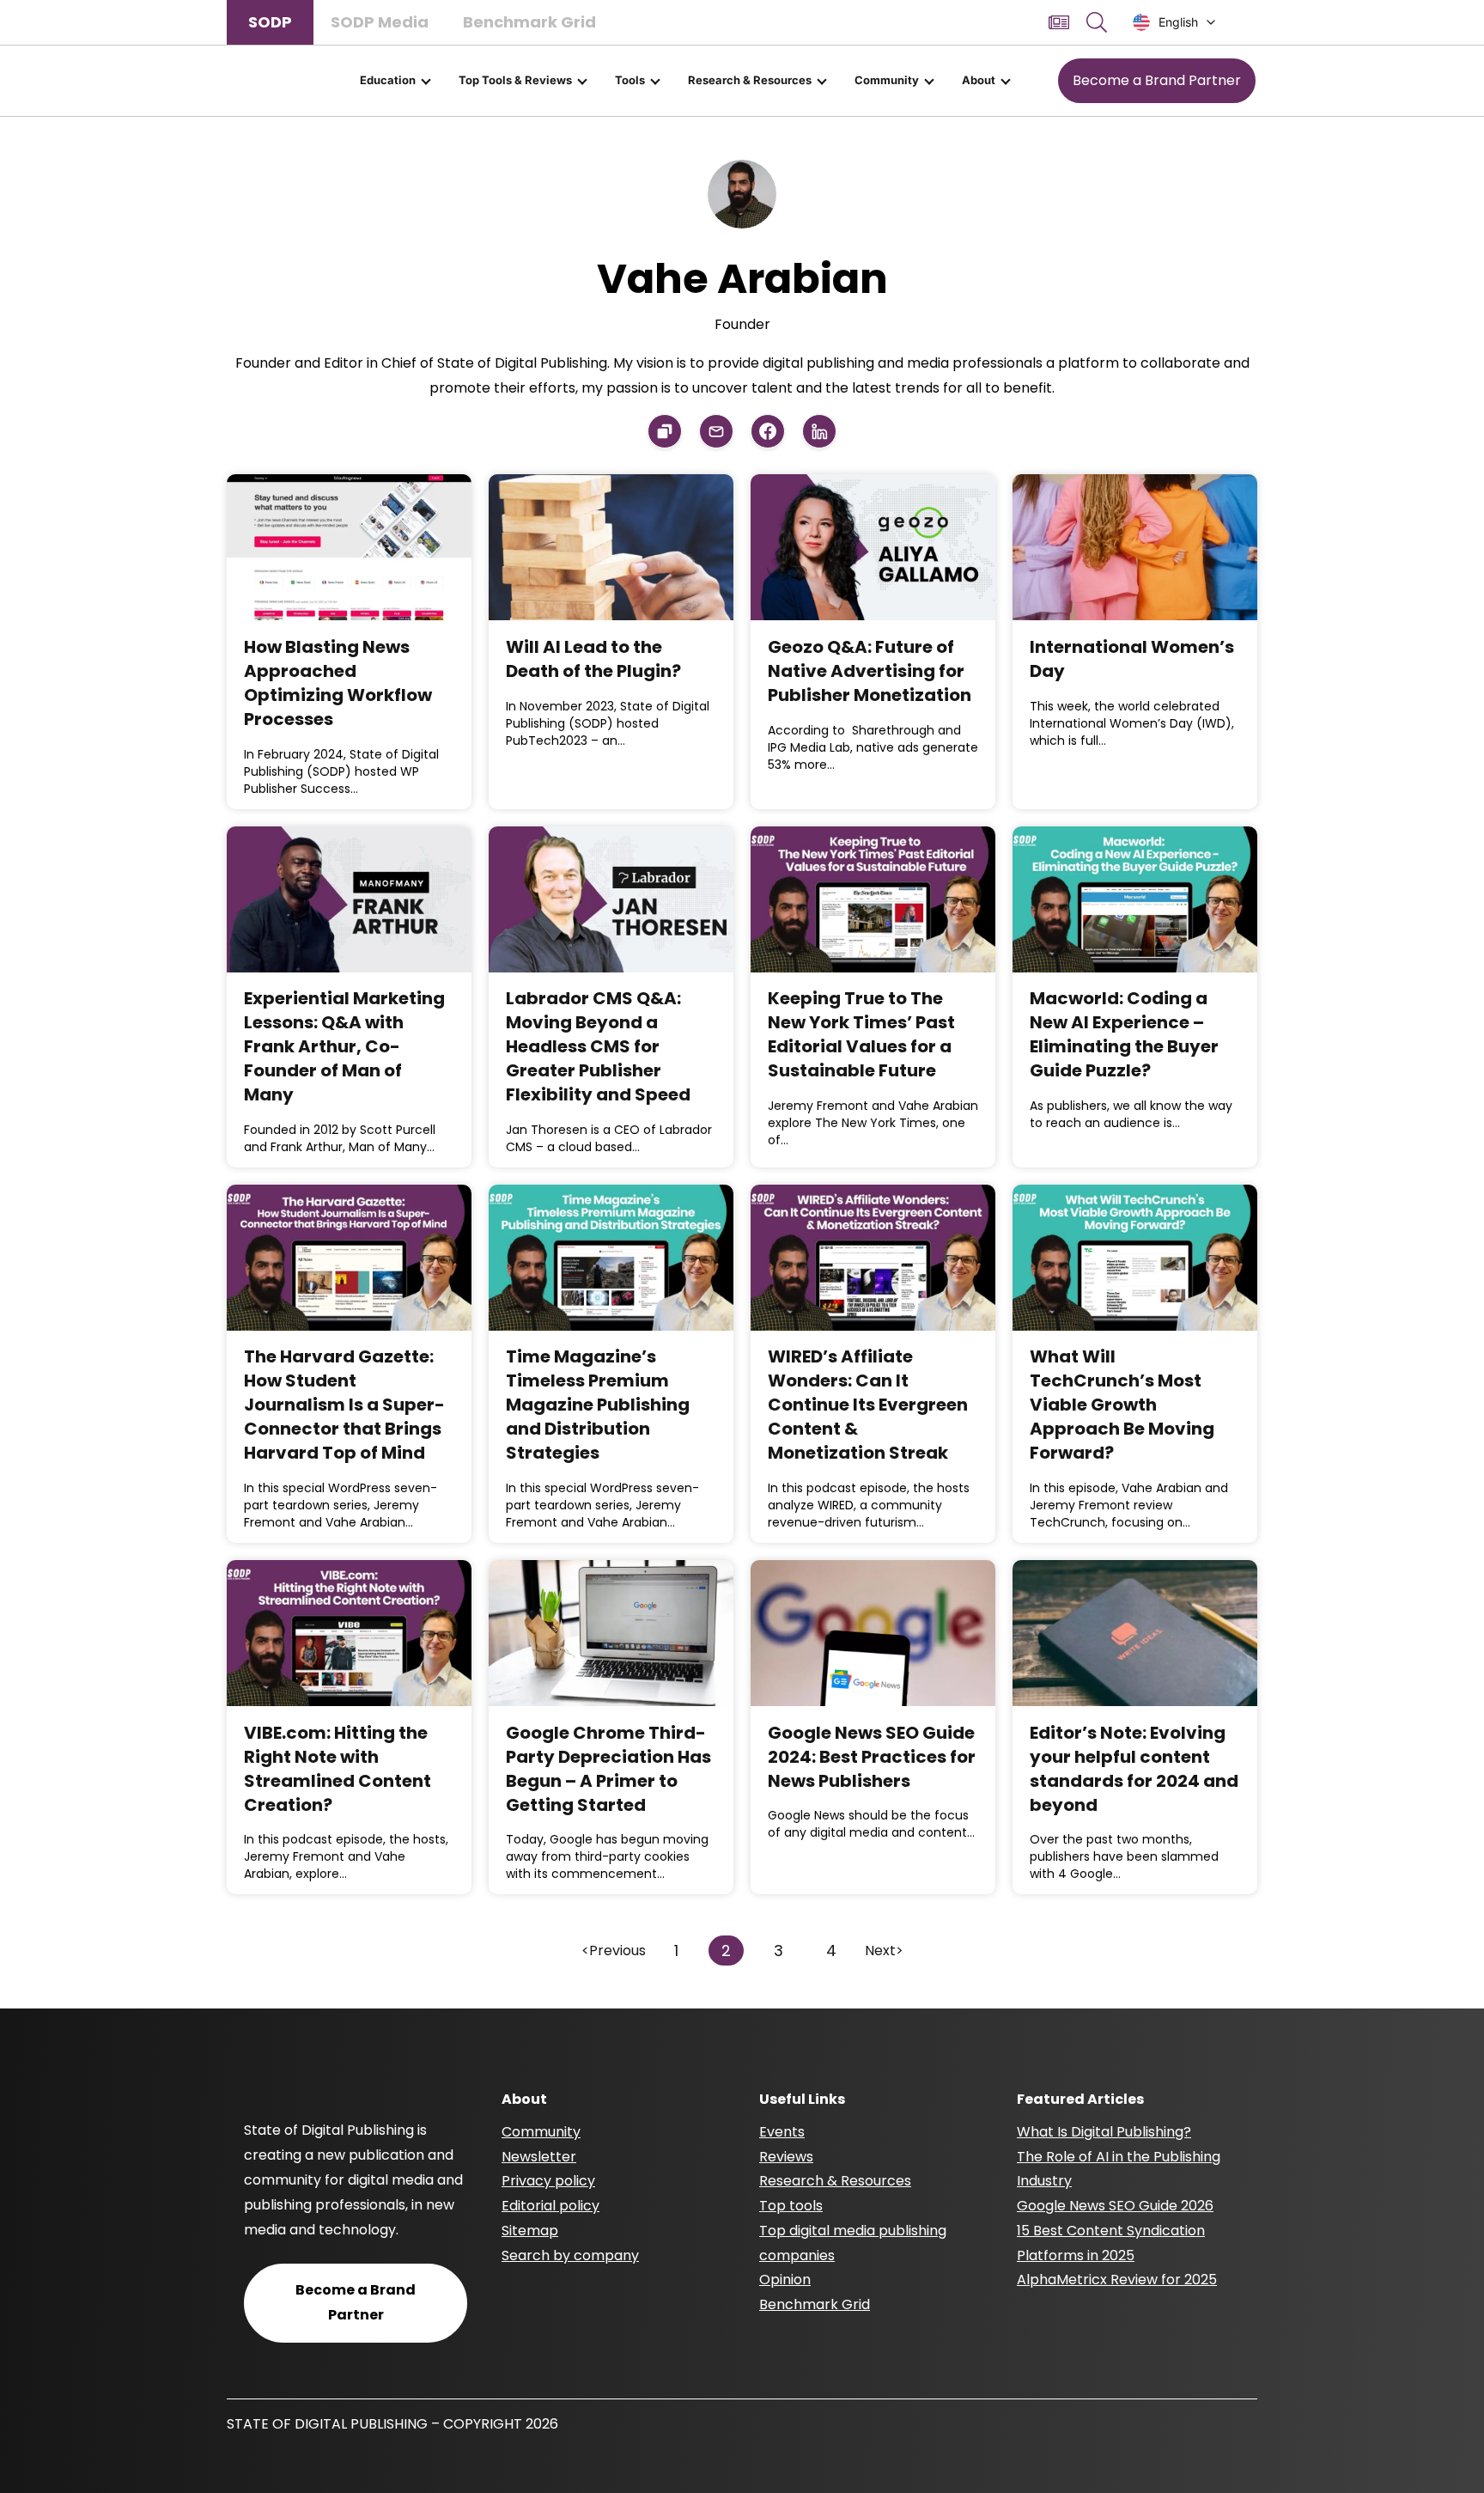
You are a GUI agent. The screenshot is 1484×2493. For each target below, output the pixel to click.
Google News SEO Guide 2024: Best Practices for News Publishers (872, 1757)
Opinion (785, 2280)
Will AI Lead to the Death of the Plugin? (593, 659)
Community (887, 80)
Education (388, 80)
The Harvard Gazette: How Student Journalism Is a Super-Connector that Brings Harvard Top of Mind (344, 1405)
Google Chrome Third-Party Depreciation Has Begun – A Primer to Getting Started (608, 1769)
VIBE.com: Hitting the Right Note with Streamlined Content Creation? (338, 1769)
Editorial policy (550, 2206)
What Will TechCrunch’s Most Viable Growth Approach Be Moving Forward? (1122, 1405)
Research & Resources (750, 80)
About (979, 80)
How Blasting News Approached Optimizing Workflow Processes (338, 683)
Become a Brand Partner (1157, 80)
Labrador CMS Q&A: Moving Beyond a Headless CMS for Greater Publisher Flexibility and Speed (598, 1046)
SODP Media (380, 22)
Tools (630, 80)
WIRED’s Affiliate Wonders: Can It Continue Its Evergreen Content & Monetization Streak (868, 1405)
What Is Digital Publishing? (1104, 2132)
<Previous (614, 1951)
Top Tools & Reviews (515, 80)
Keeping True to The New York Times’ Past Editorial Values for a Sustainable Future (861, 1034)
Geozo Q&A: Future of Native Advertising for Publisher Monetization (870, 671)
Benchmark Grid (529, 22)
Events (782, 2132)
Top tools (791, 2206)
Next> (884, 1951)
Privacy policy (548, 2181)
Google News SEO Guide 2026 (1115, 2206)
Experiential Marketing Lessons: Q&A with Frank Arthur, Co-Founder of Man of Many (344, 1046)
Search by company (570, 2255)
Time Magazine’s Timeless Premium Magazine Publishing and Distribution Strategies (598, 1405)
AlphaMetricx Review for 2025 (1117, 2280)
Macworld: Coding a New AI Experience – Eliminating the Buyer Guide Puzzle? (1124, 1034)
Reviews (786, 2157)
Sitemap (530, 2231)
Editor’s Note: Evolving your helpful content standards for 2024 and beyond (1134, 1769)
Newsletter (539, 2157)
